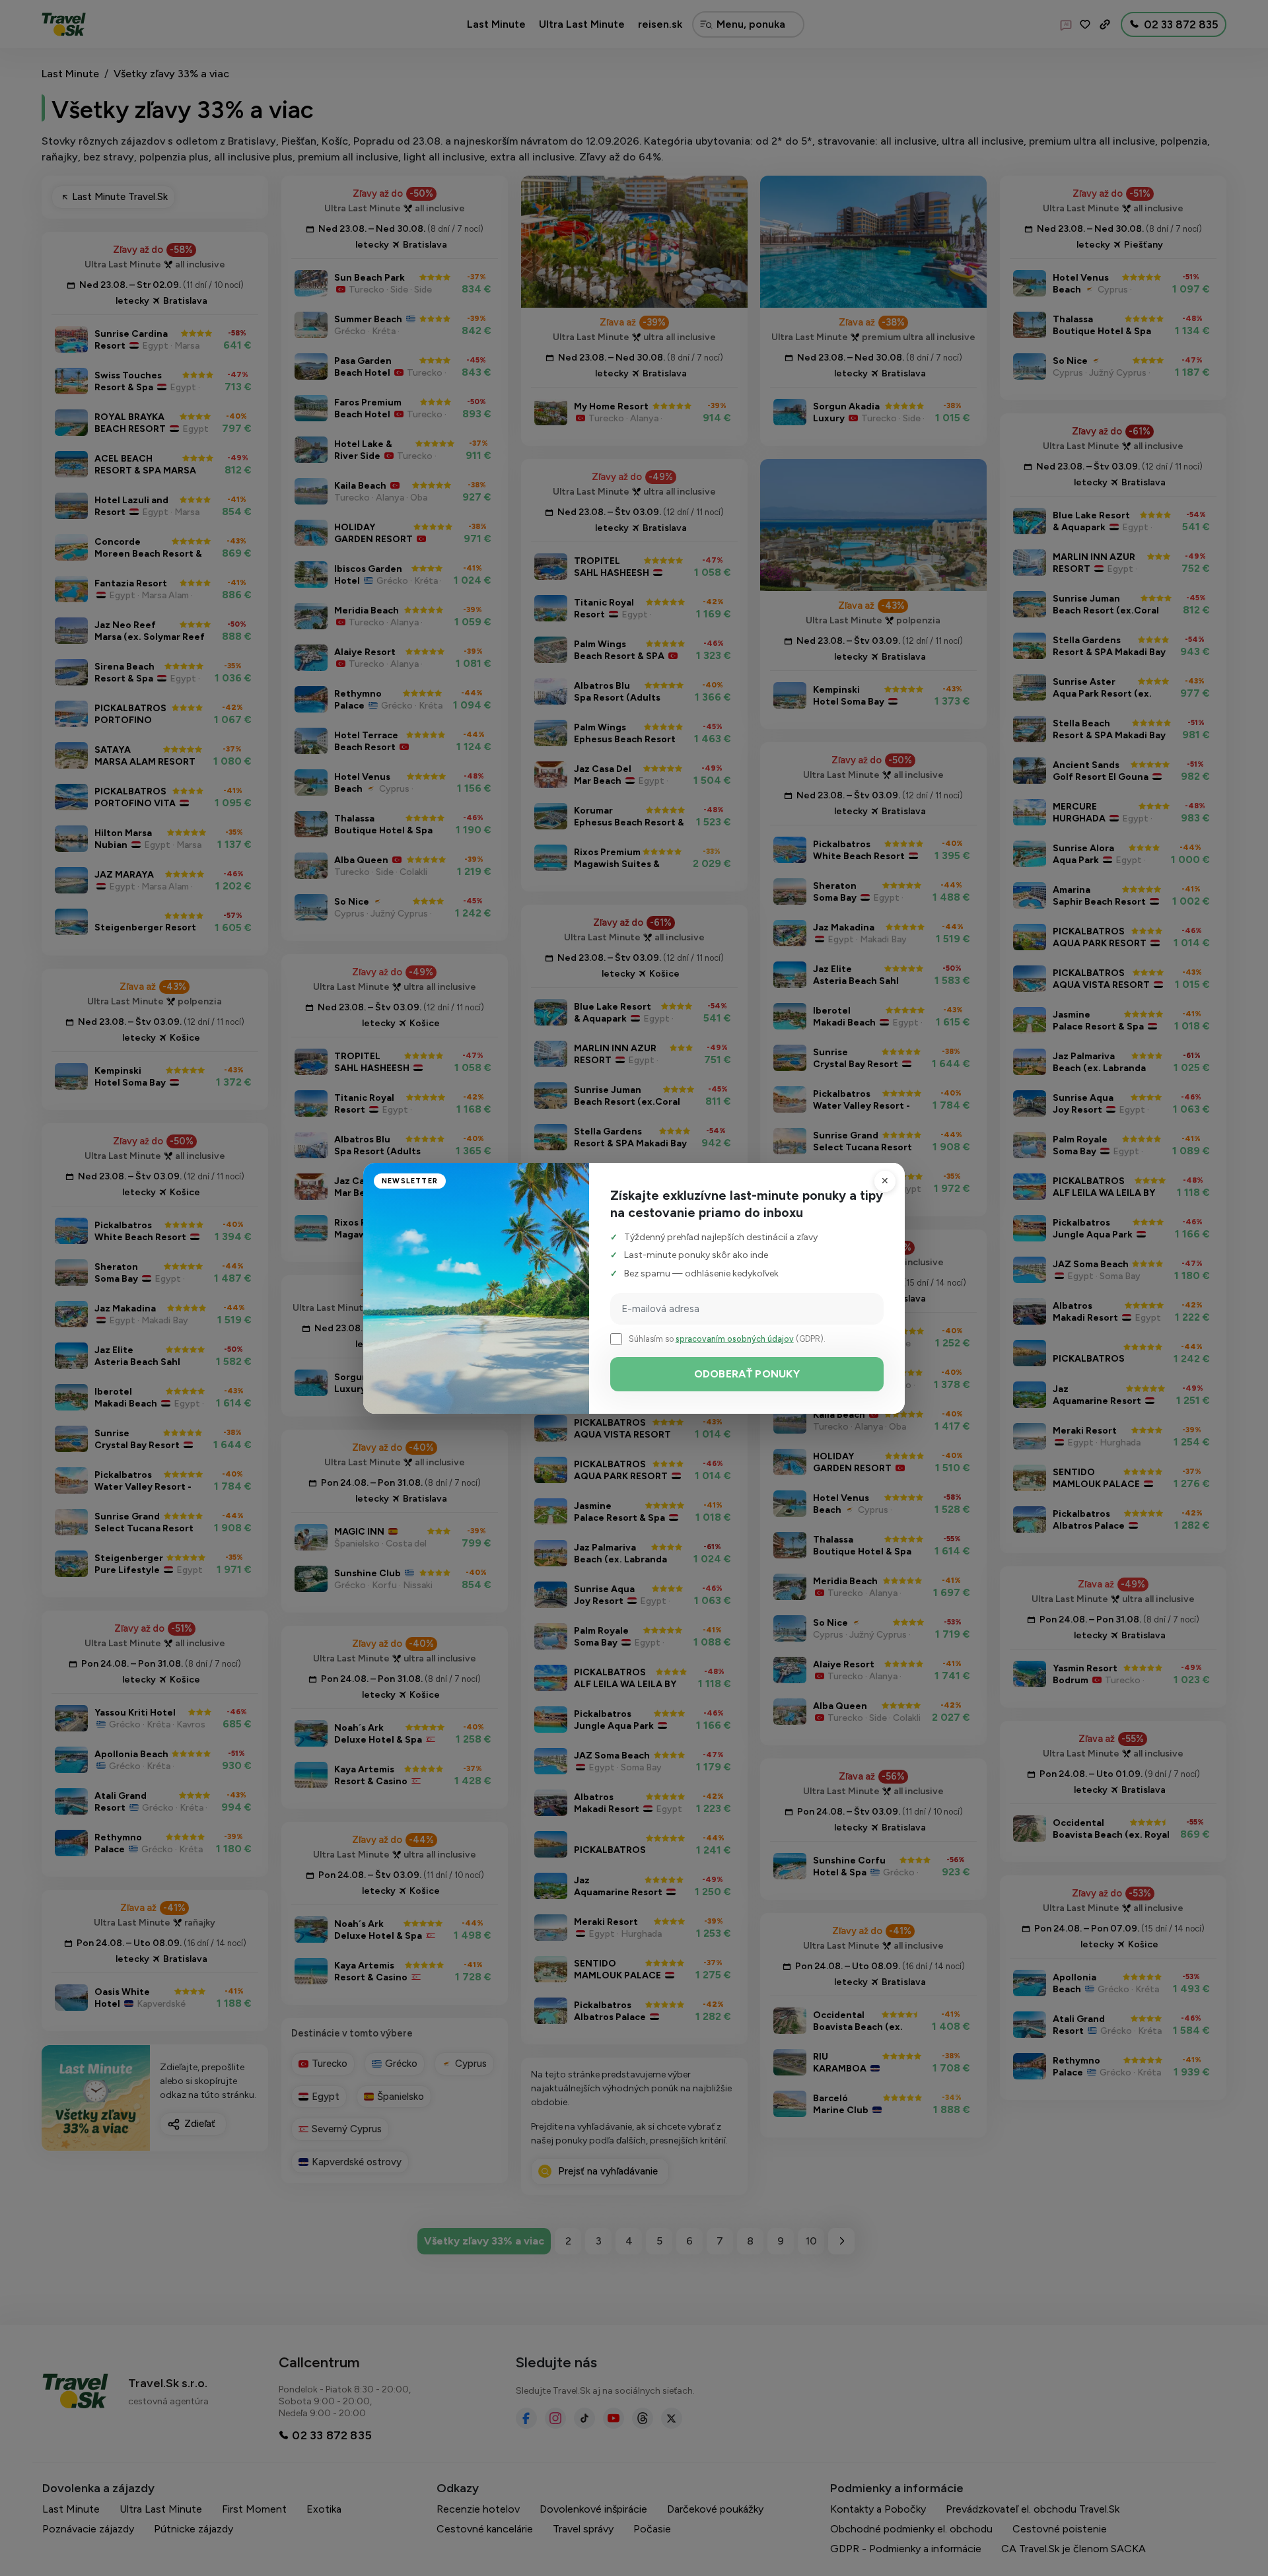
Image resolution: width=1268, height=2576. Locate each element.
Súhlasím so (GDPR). (727, 1339)
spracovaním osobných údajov (735, 1339)
